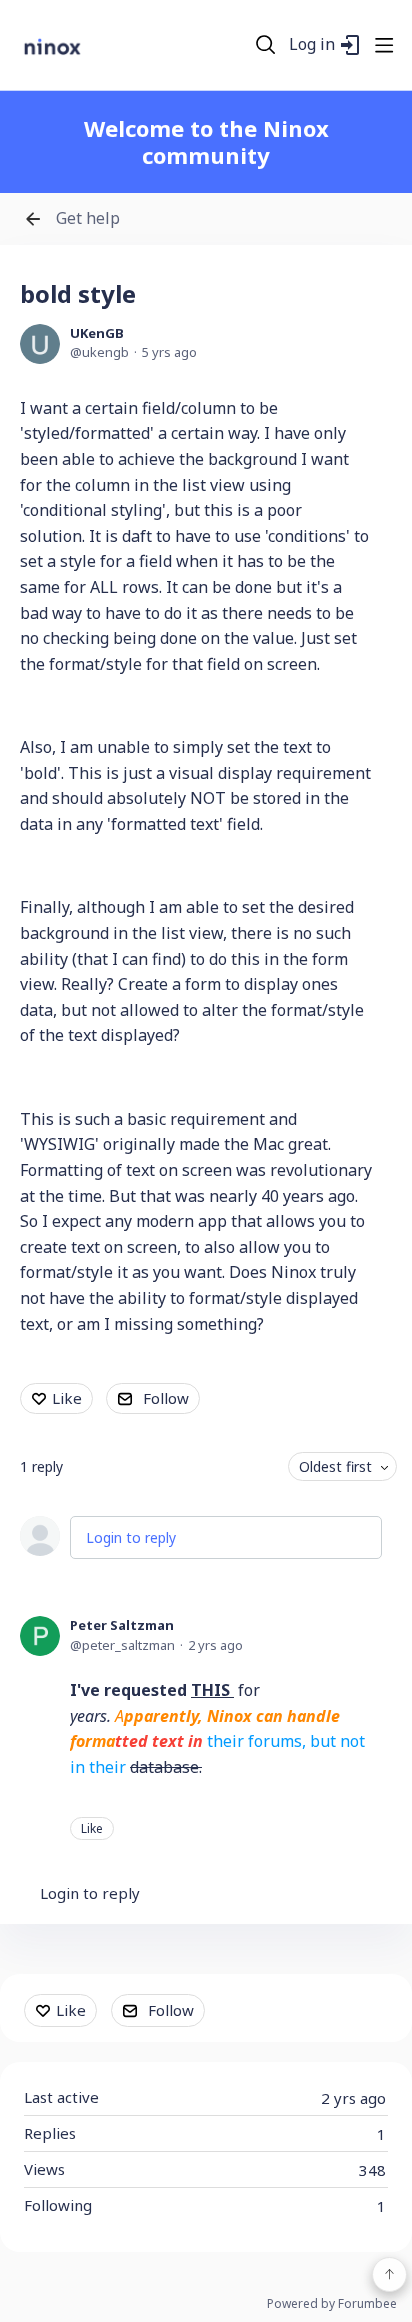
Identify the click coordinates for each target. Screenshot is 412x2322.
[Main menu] (384, 45)
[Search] (266, 45)
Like (67, 1398)
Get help (88, 219)
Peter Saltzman (122, 1625)
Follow (166, 1398)
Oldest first (335, 1466)
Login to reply (131, 1537)
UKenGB (97, 333)
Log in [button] (312, 45)
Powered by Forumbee (332, 2304)
